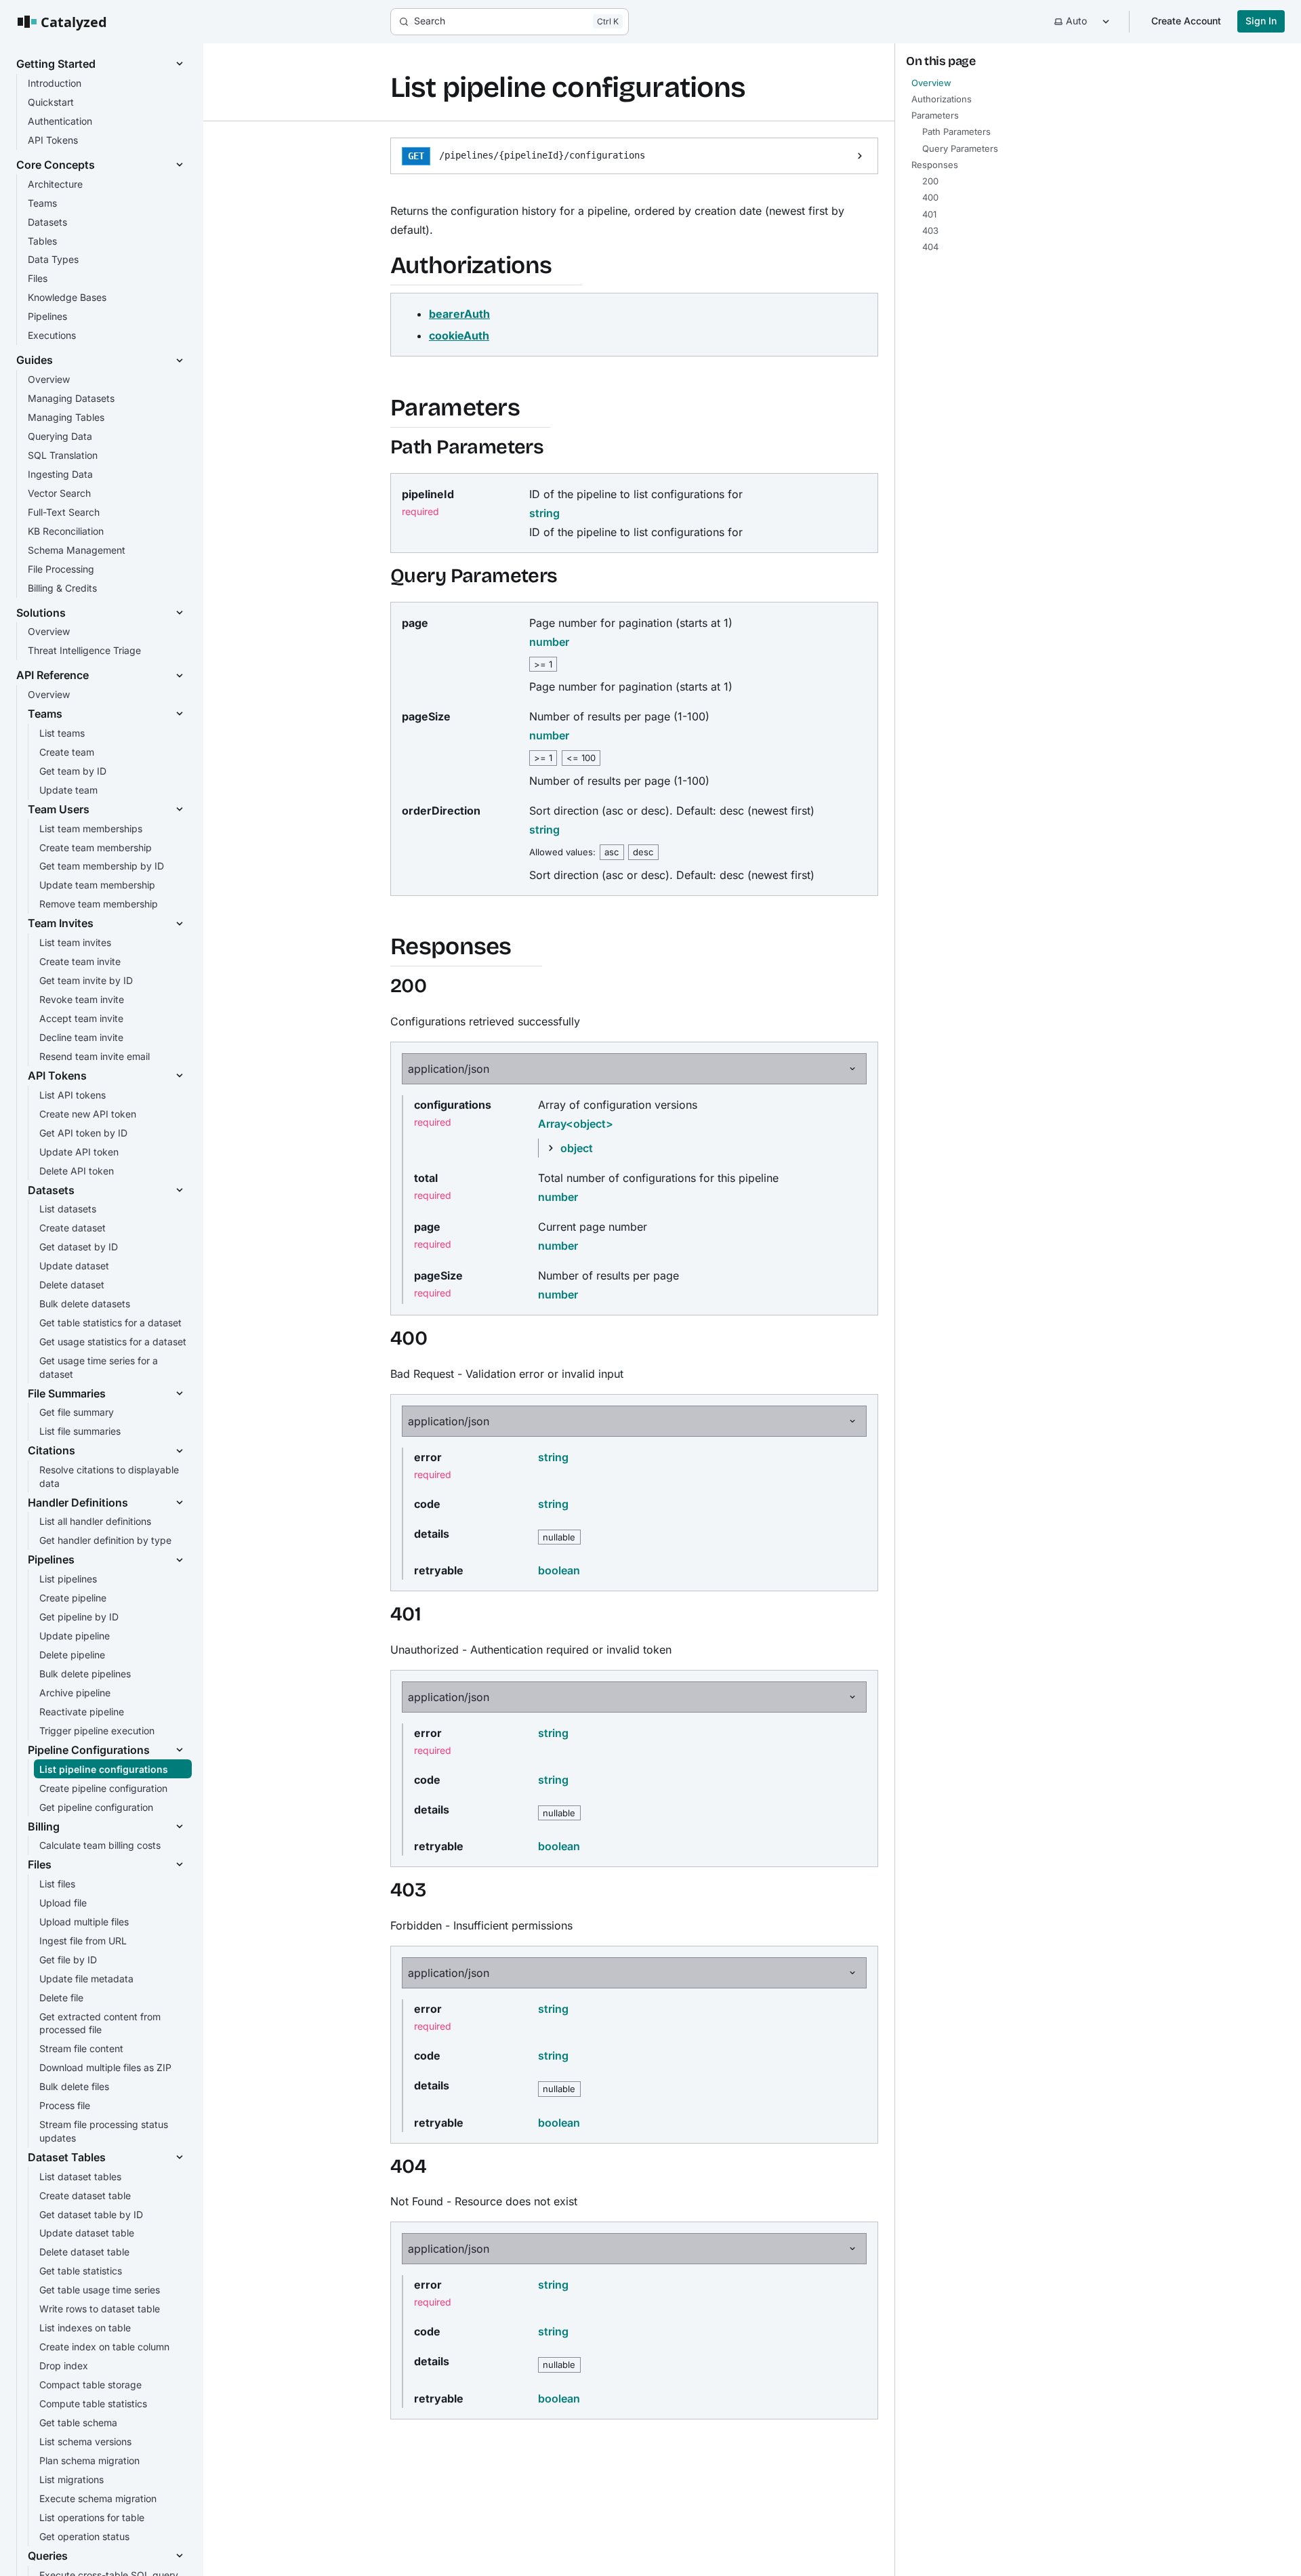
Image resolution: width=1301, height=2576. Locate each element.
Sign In (1261, 21)
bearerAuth (459, 314)
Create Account (1186, 21)
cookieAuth (459, 335)
